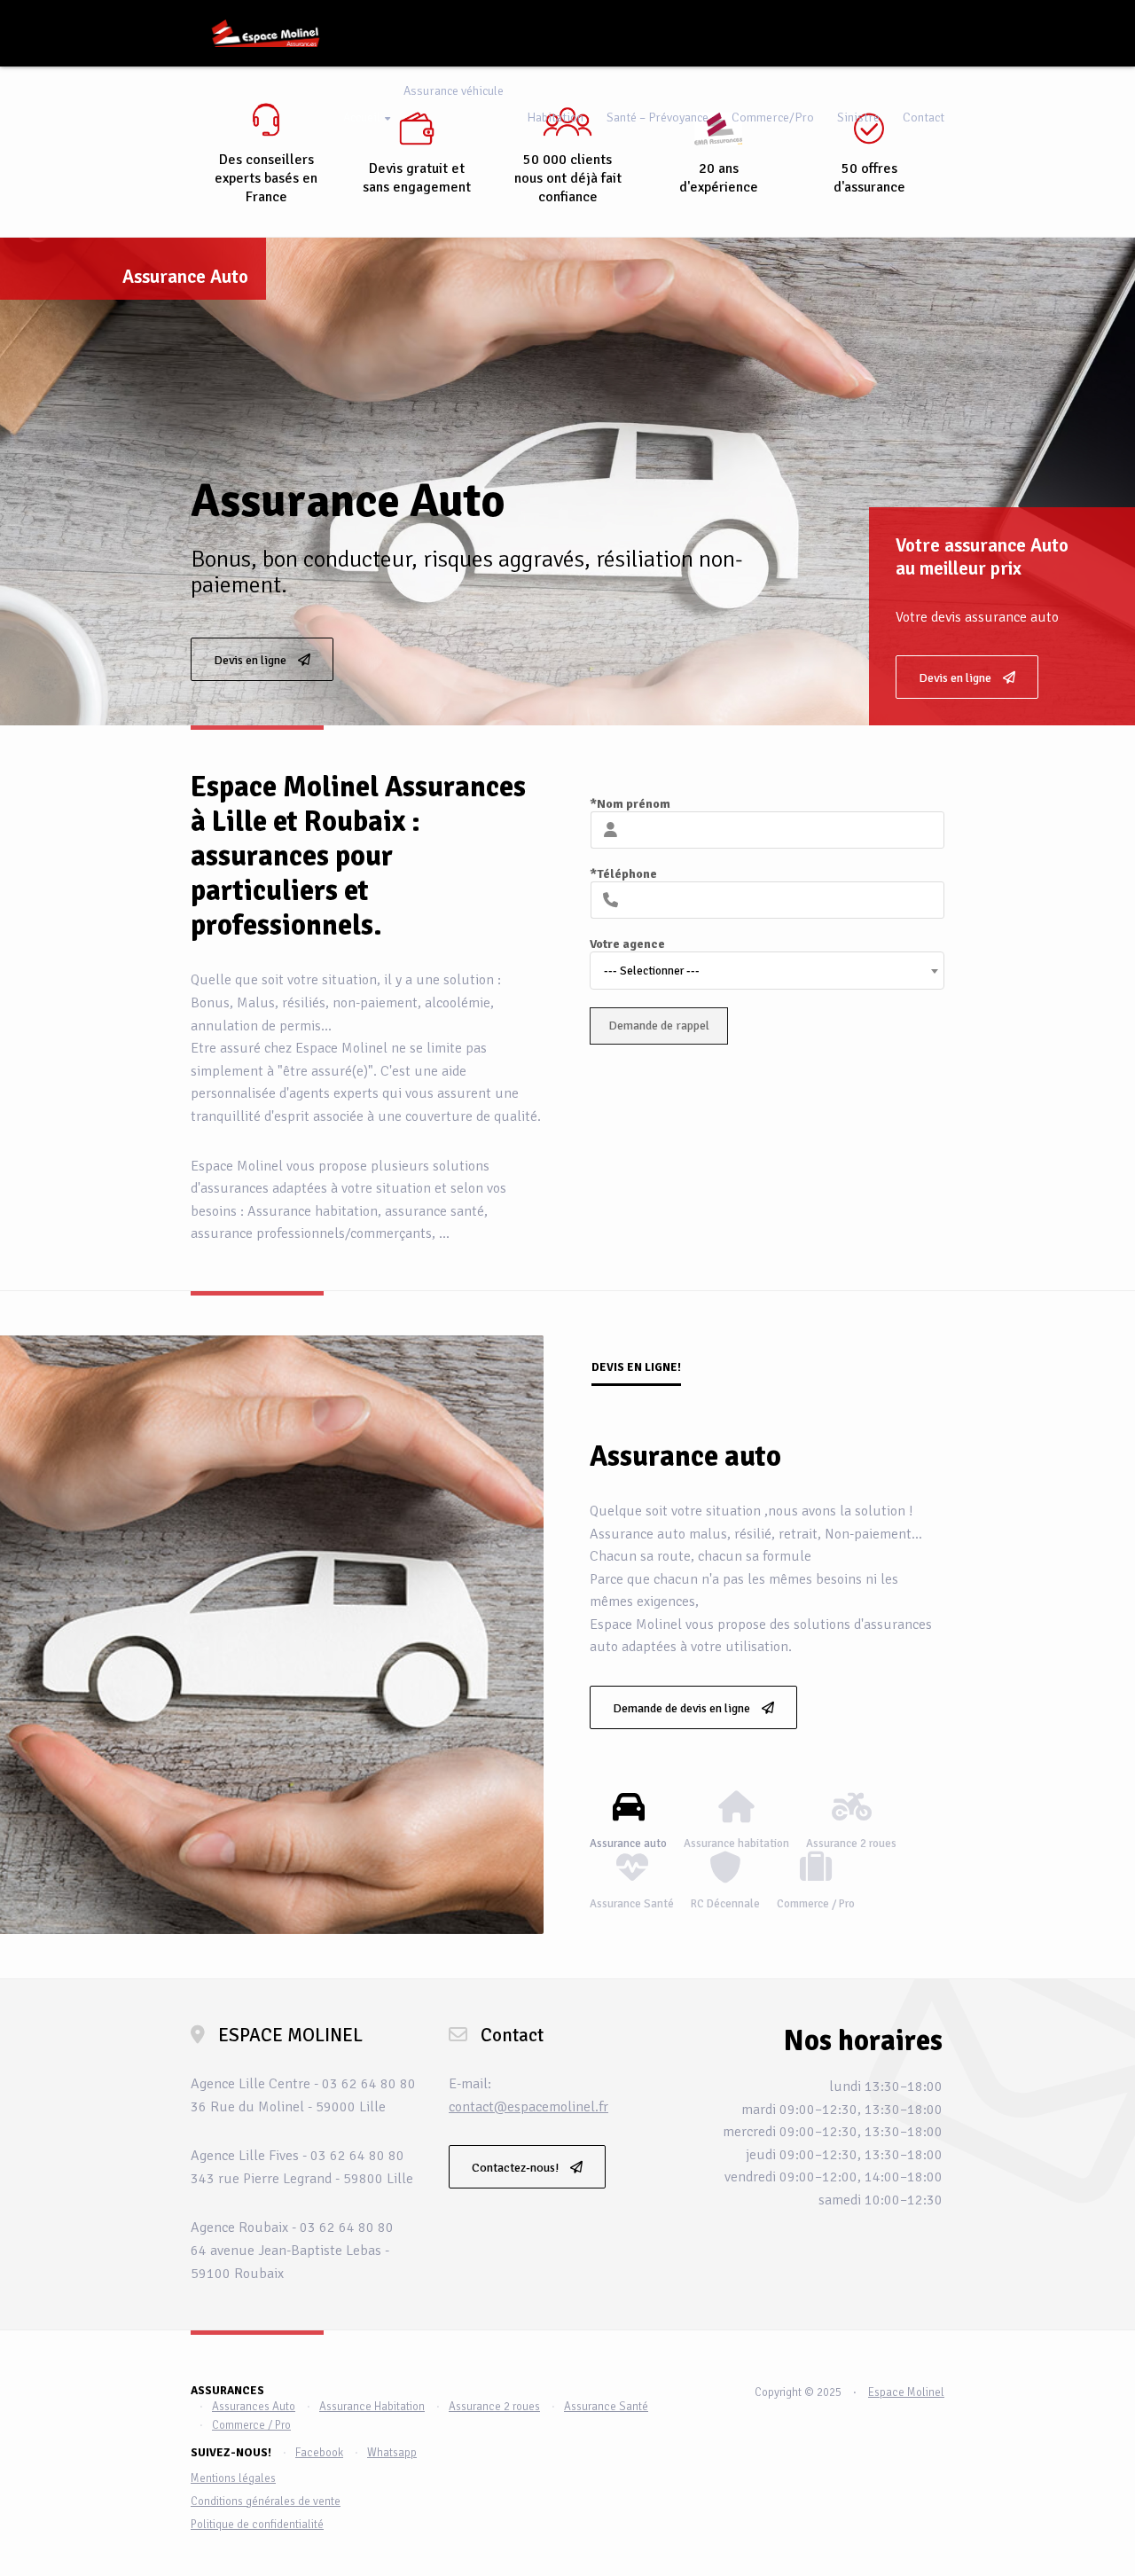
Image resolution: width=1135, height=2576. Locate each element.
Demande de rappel (659, 1026)
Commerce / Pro (251, 2425)
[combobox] (767, 971)
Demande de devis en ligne (683, 1708)
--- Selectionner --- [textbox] (652, 971)
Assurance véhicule (454, 91)
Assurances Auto (254, 2407)
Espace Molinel (906, 2392)
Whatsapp (392, 2453)
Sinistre (858, 117)
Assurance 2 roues (494, 2407)
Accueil (362, 117)
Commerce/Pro (773, 117)
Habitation (555, 117)
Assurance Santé (606, 2407)
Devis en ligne (956, 678)
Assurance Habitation (372, 2407)
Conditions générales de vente (266, 2502)
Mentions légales (233, 2478)
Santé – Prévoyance (658, 117)
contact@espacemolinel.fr (528, 2107)
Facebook (319, 2453)
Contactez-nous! (517, 2168)
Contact (924, 117)
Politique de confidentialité (257, 2525)
